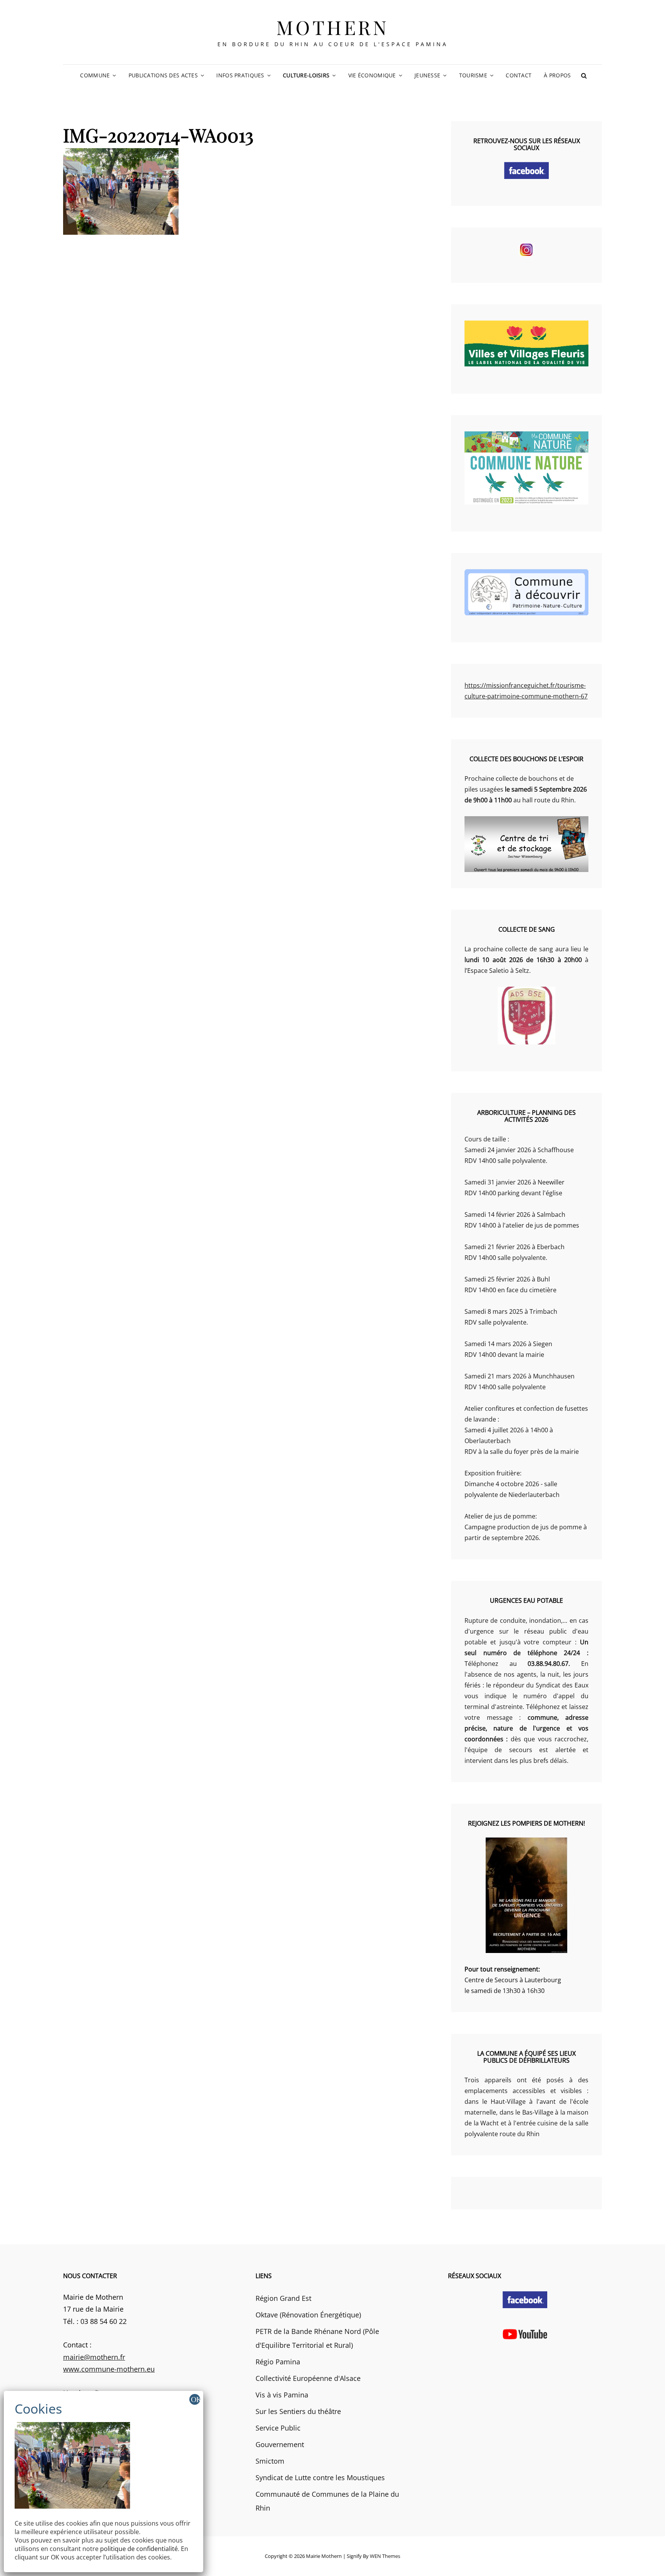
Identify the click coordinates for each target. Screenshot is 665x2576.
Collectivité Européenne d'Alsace (308, 2378)
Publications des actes (163, 75)
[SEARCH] (584, 75)
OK (195, 2399)
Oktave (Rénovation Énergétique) (308, 2315)
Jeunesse (427, 75)
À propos (557, 75)
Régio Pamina (278, 2362)
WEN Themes (385, 2556)
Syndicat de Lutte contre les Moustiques (320, 2477)
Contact (519, 75)
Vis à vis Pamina (282, 2395)
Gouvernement (280, 2444)
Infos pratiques (240, 75)
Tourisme (473, 75)
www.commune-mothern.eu (109, 2369)
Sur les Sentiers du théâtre (298, 2411)
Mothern (333, 27)
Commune (95, 75)
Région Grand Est (283, 2298)
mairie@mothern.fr (94, 2357)
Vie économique (372, 75)
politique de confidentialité (139, 2549)
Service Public (278, 2428)
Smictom (270, 2461)
